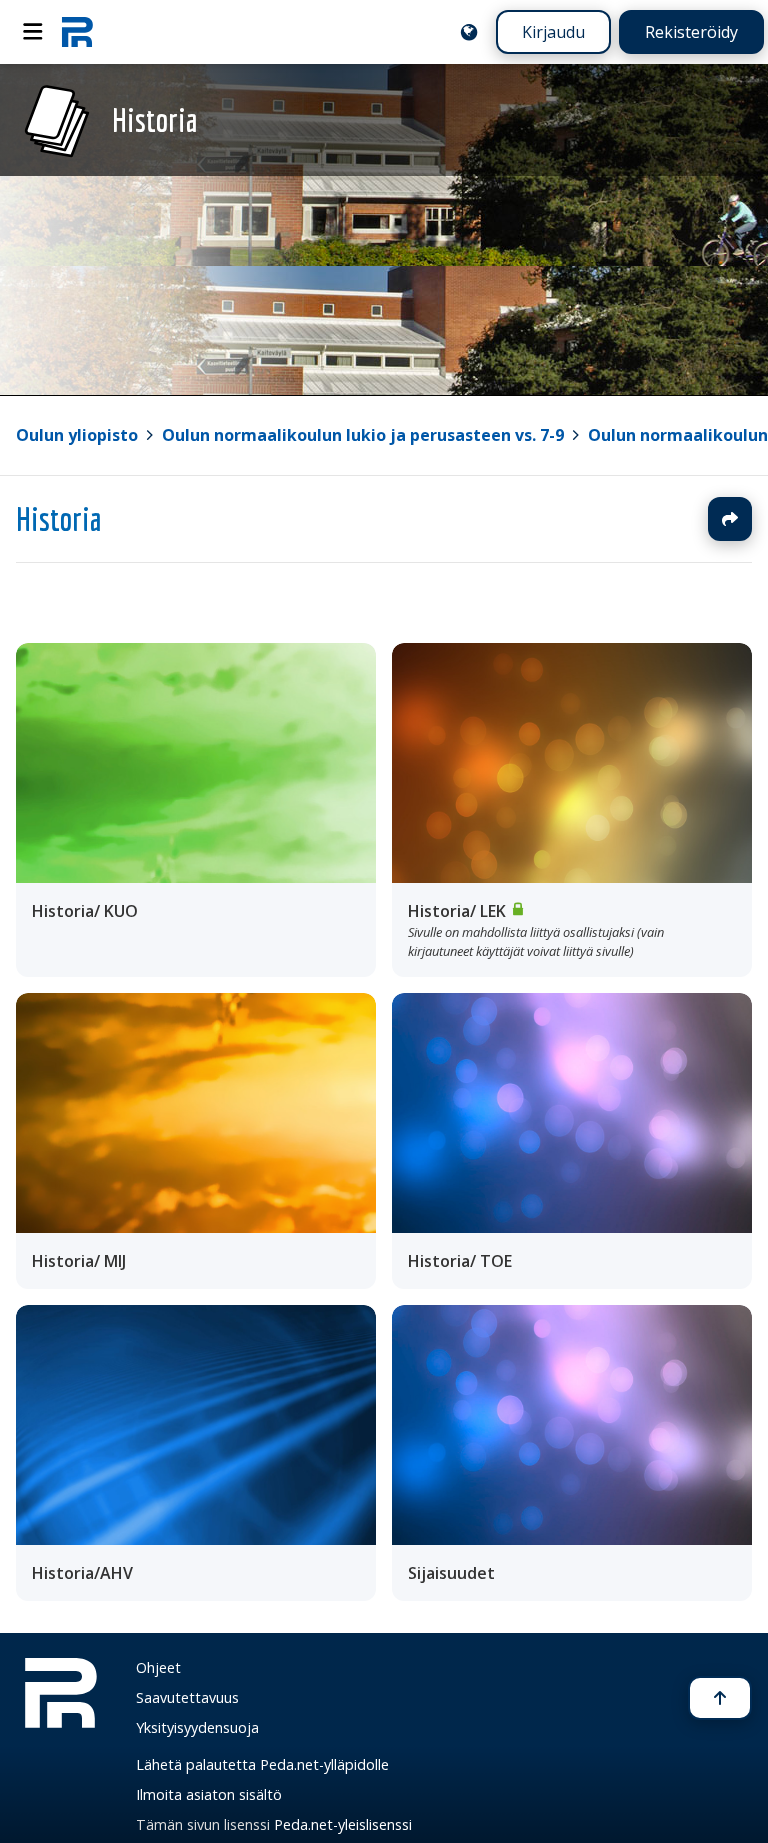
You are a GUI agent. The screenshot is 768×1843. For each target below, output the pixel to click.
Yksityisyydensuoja (197, 1727)
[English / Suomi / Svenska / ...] (469, 32)
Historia (58, 519)
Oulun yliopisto (77, 435)
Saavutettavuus (187, 1697)
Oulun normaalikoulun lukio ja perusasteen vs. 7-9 (363, 435)
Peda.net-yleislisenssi (343, 1824)
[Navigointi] (33, 32)
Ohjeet (158, 1667)
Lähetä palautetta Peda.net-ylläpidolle (262, 1764)
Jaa (730, 519)
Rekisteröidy (691, 32)
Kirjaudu (553, 32)
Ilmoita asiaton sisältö (209, 1794)
